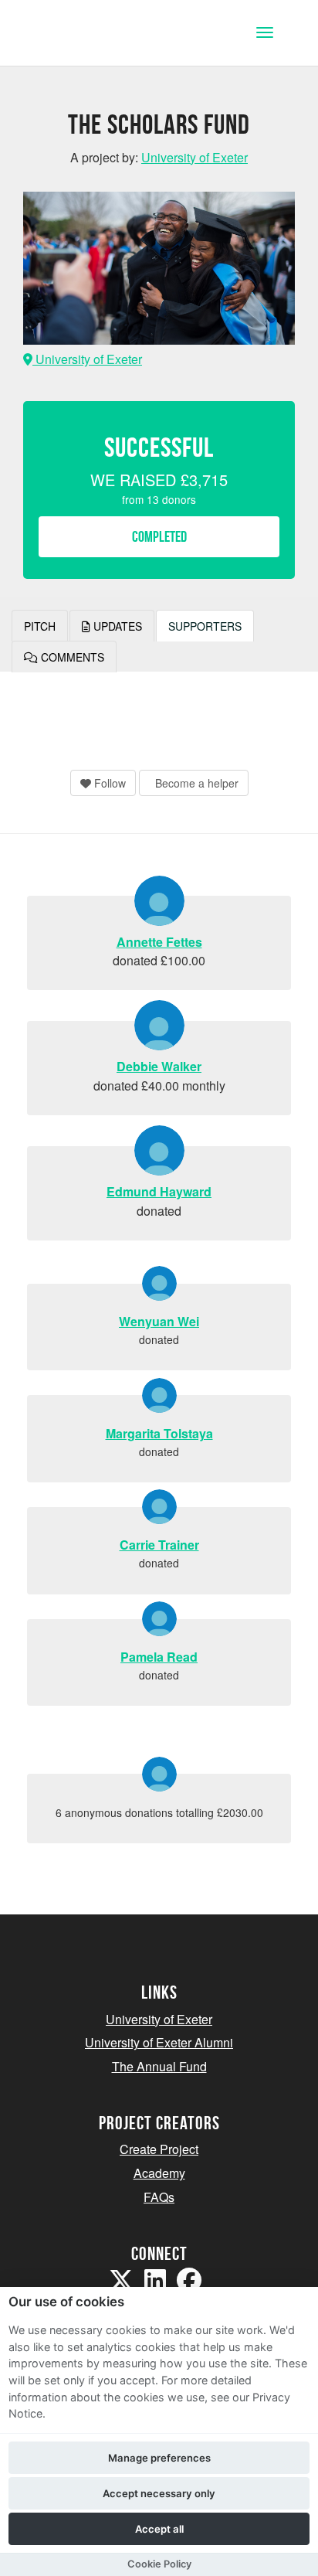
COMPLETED (159, 536)
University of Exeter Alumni (159, 2042)
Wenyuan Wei (159, 1321)
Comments (71, 657)
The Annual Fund (159, 2066)
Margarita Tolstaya (159, 1433)
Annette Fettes (159, 942)
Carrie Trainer (159, 1545)
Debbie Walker (159, 1066)
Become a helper (195, 783)
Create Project (159, 2149)
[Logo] (88, 34)
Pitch (40, 626)
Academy (159, 2173)
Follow (108, 783)
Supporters (205, 626)
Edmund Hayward (159, 1191)
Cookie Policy (159, 2564)
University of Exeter (87, 359)
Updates (116, 626)
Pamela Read (159, 1657)
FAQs (159, 2197)
